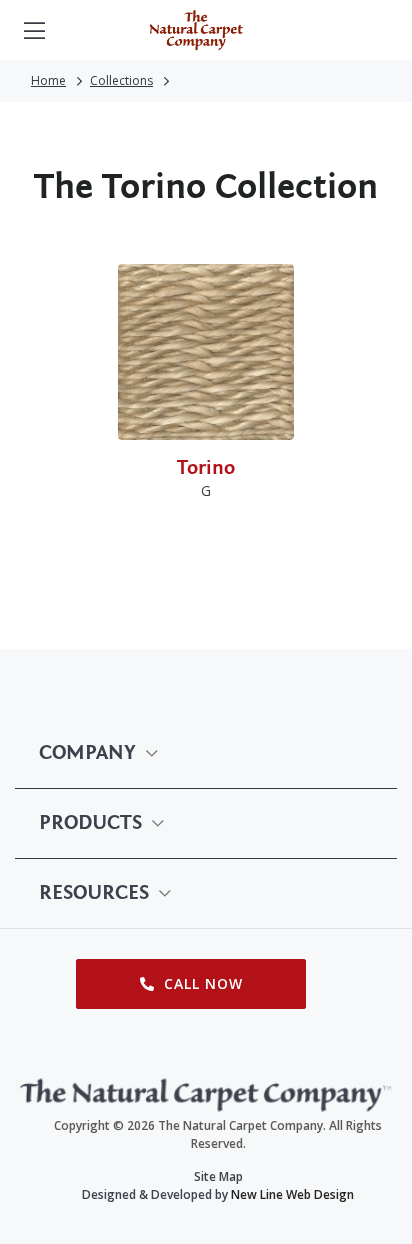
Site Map (218, 1176)
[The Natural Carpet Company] (196, 30)
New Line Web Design (292, 1194)
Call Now (201, 983)
